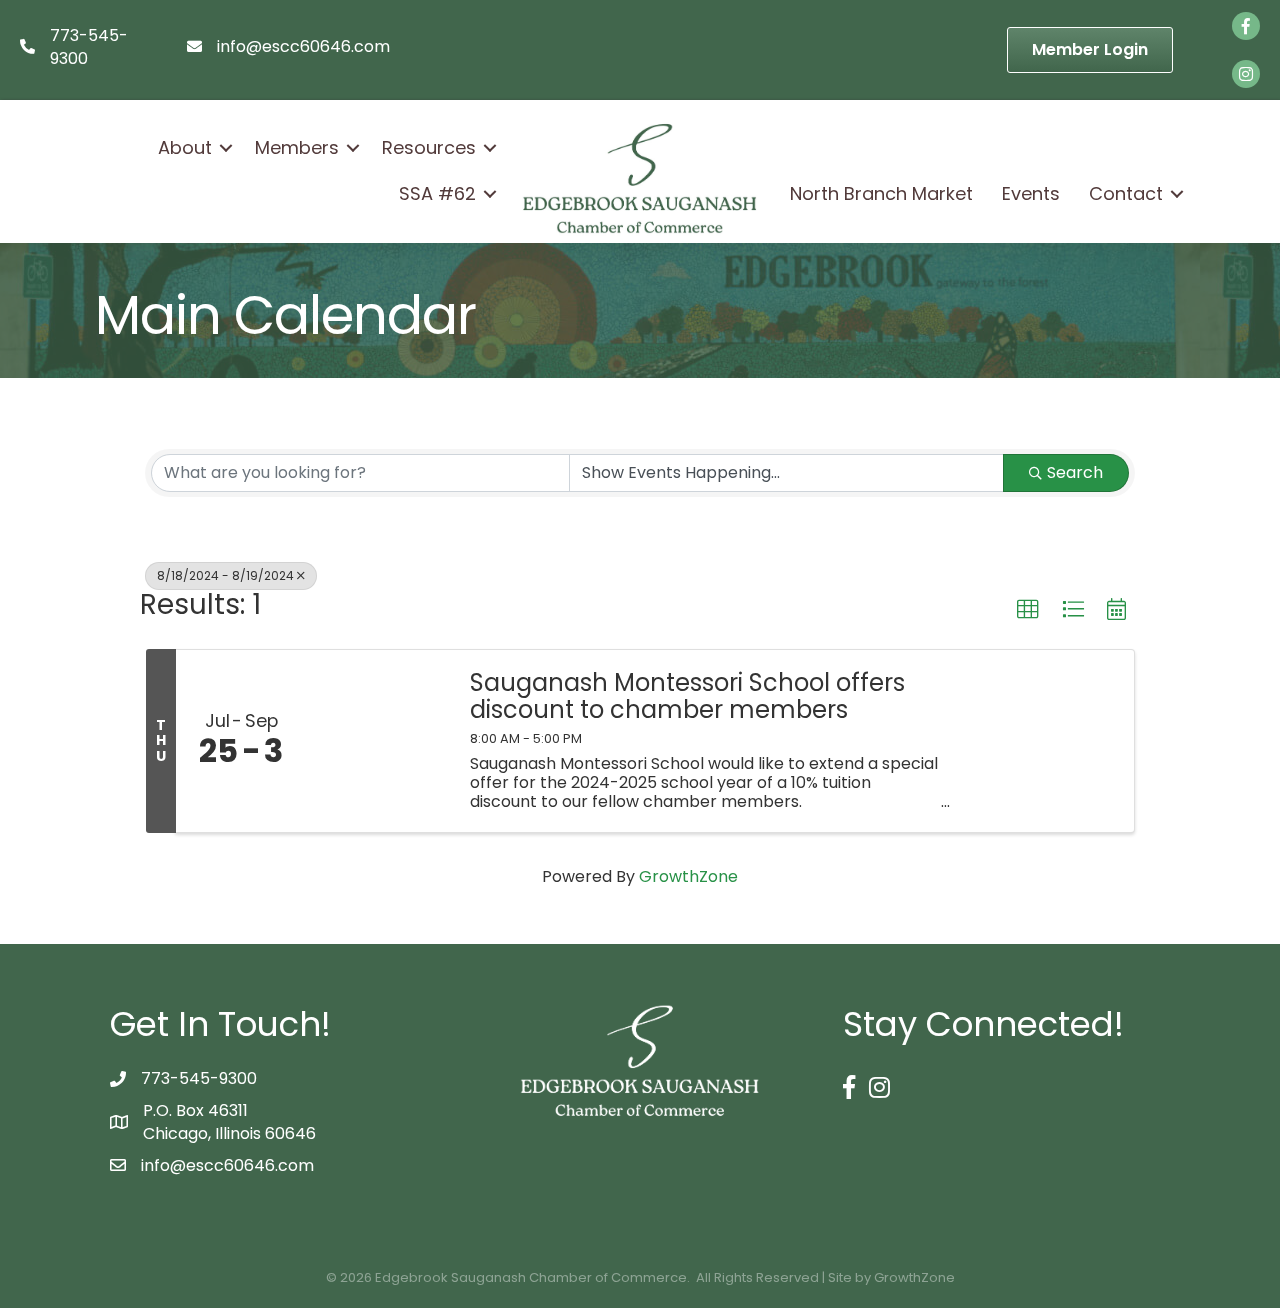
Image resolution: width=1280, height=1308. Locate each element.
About (185, 147)
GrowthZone (688, 876)
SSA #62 (437, 193)
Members (297, 147)
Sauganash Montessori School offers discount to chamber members (687, 696)
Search (1075, 472)
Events (1031, 193)
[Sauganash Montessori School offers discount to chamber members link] (378, 740)
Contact (1126, 193)
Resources (429, 147)
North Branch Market (881, 193)
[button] (1028, 610)
